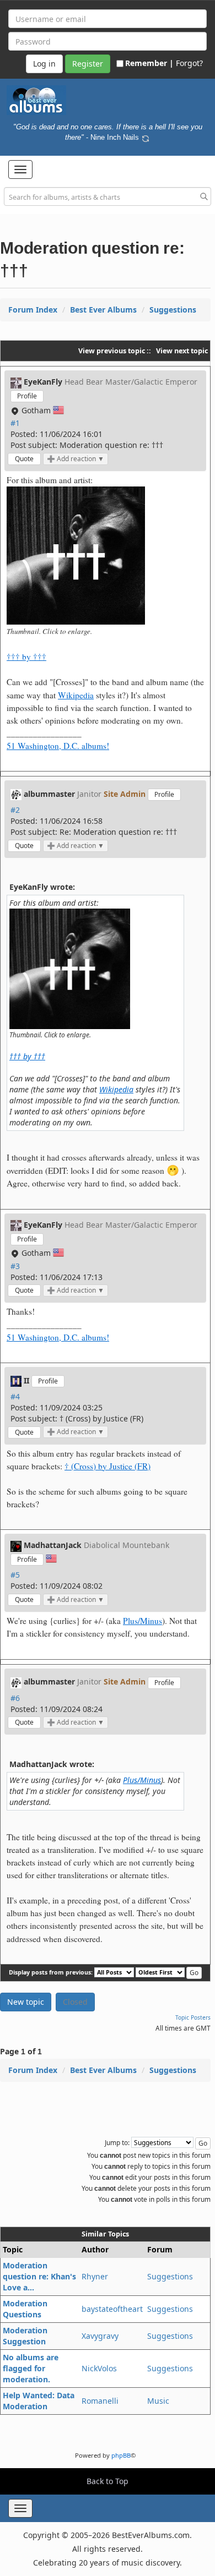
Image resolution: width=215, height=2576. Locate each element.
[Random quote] (146, 137)
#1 (15, 423)
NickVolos (99, 2368)
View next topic (182, 351)
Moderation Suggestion (25, 2336)
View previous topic (112, 351)
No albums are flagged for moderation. (31, 2368)
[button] (20, 169)
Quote (24, 459)
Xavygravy (100, 2336)
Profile (27, 396)
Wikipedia (76, 695)
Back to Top (108, 2481)
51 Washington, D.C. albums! (58, 746)
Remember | (149, 63)
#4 (15, 1396)
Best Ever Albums (103, 310)
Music (158, 2401)
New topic (26, 2002)
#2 (15, 810)
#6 (15, 1698)
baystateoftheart (112, 2309)
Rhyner (95, 2276)
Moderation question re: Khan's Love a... (39, 2276)
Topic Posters (193, 2017)
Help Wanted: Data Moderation (39, 2401)
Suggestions (173, 310)
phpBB (121, 2455)
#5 (15, 1575)
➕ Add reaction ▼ (76, 459)
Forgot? (189, 63)
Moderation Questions (25, 2309)
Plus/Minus (143, 1621)
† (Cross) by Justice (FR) (108, 1466)
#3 (15, 1266)
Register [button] (88, 64)
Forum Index (33, 310)
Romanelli (100, 2401)
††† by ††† (26, 657)
